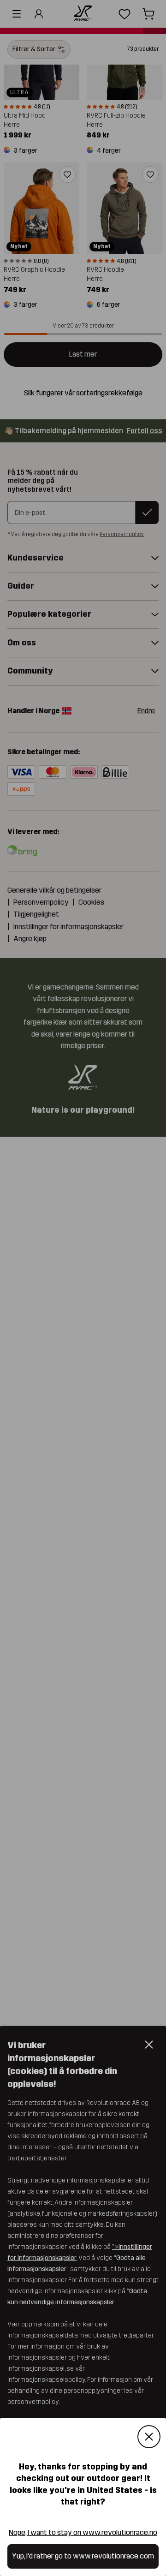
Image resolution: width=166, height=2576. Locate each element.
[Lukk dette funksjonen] (149, 2437)
